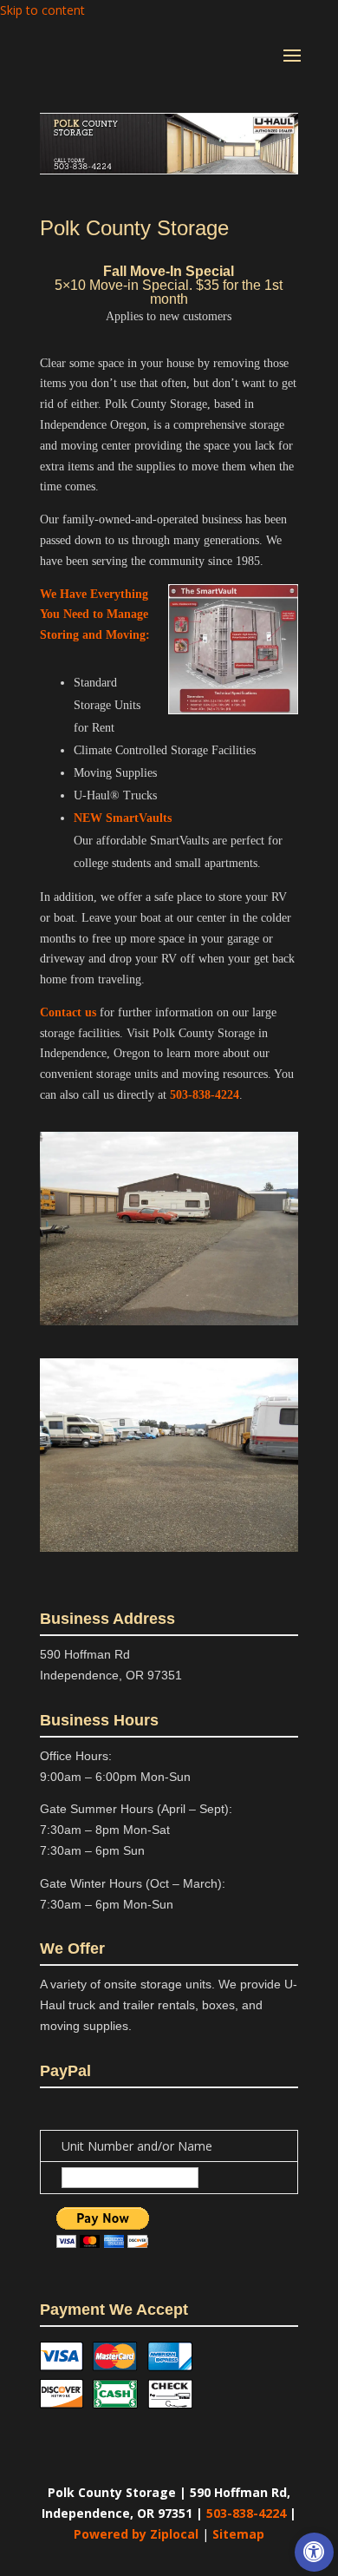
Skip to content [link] (42, 10)
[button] (292, 67)
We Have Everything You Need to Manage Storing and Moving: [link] (95, 615)
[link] (314, 2552)
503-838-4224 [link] (205, 1095)
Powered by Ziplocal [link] (136, 2534)
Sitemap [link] (238, 2534)
